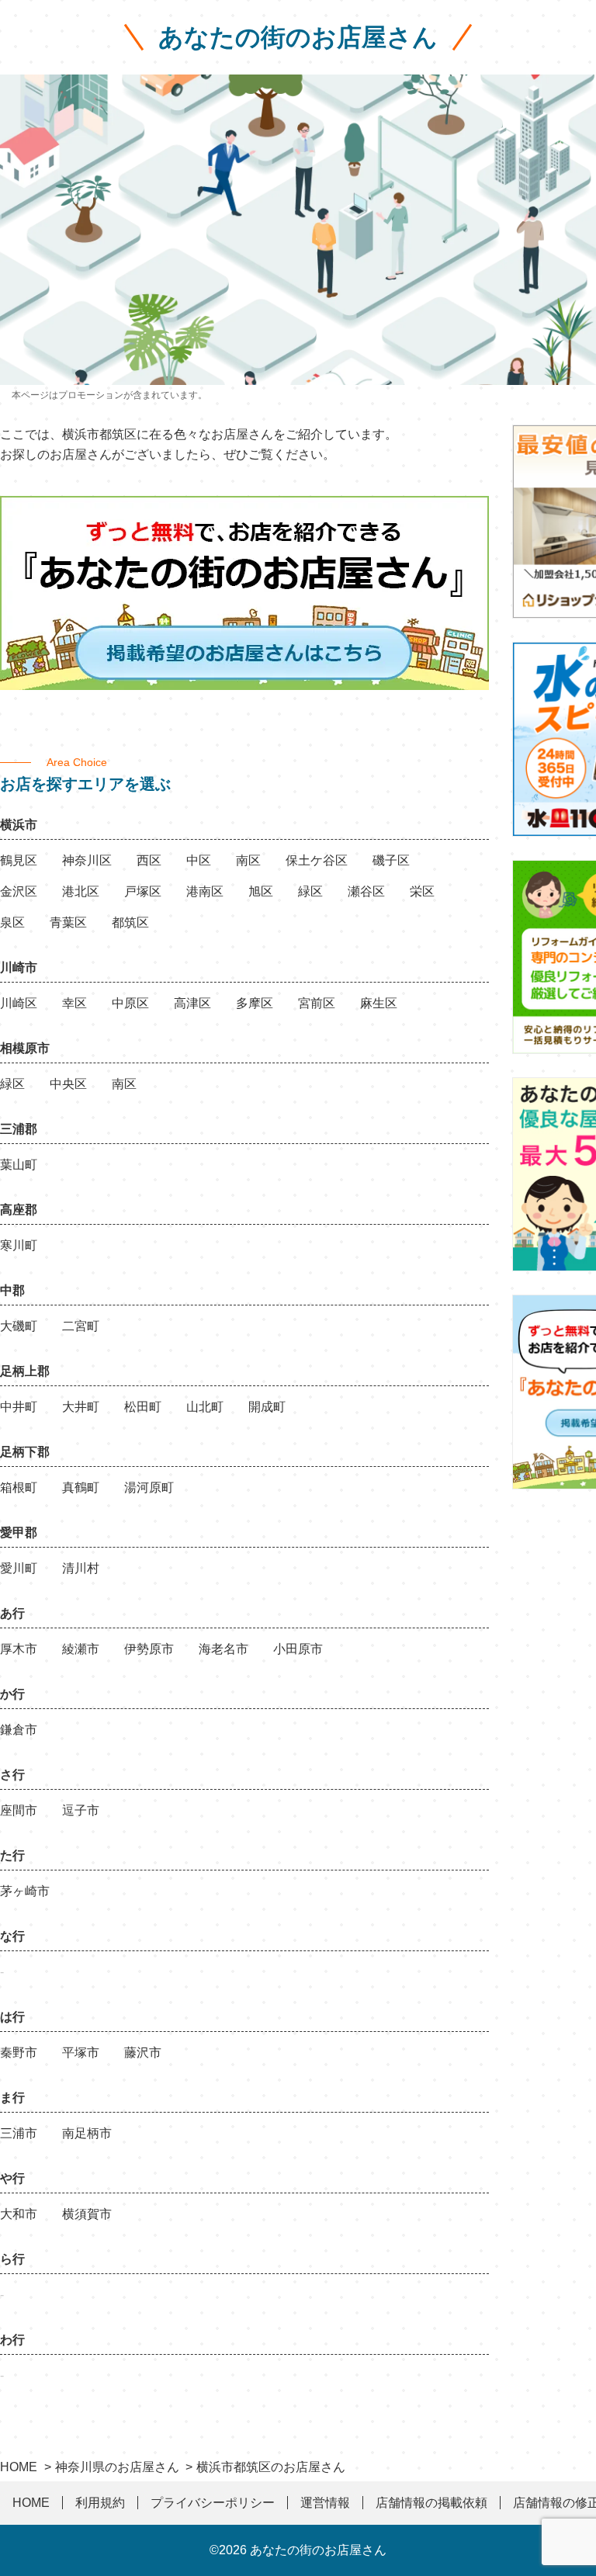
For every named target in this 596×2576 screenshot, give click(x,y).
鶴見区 (19, 860)
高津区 (192, 1003)
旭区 (261, 891)
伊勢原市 (149, 1649)
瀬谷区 (366, 891)
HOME (31, 2503)
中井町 (19, 1407)
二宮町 (81, 1326)
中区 (199, 860)
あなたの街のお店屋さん (298, 37)
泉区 (12, 922)
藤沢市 (143, 2052)
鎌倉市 (19, 1730)
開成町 (267, 1407)
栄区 (422, 891)
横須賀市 (87, 2214)
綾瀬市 (81, 1649)
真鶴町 (81, 1487)
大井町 (81, 1407)
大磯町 (19, 1326)
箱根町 (19, 1487)
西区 (149, 860)
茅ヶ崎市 (25, 1891)
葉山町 (19, 1165)
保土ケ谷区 (317, 860)
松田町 (143, 1407)
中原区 (130, 1003)
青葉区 (68, 922)
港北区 (81, 891)
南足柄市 (87, 2133)
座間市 (19, 1810)
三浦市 (19, 2133)
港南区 (205, 891)
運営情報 (325, 2503)
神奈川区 (87, 860)
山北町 (205, 1407)
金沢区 (19, 891)
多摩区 (255, 1003)
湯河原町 (149, 1487)
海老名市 (223, 1649)
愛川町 (19, 1568)
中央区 (68, 1084)
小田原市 (298, 1649)
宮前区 (317, 1003)
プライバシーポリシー (213, 2503)
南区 (248, 860)
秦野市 (19, 2052)
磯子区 (391, 860)
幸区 (74, 1003)
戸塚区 (143, 891)
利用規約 (100, 2503)
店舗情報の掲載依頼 (431, 2503)
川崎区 (19, 1003)
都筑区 (130, 922)
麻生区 (379, 1003)
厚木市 (19, 1649)
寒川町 (19, 1245)
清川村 (81, 1568)
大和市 (19, 2214)
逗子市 (81, 1810)
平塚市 (81, 2052)
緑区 (310, 891)
